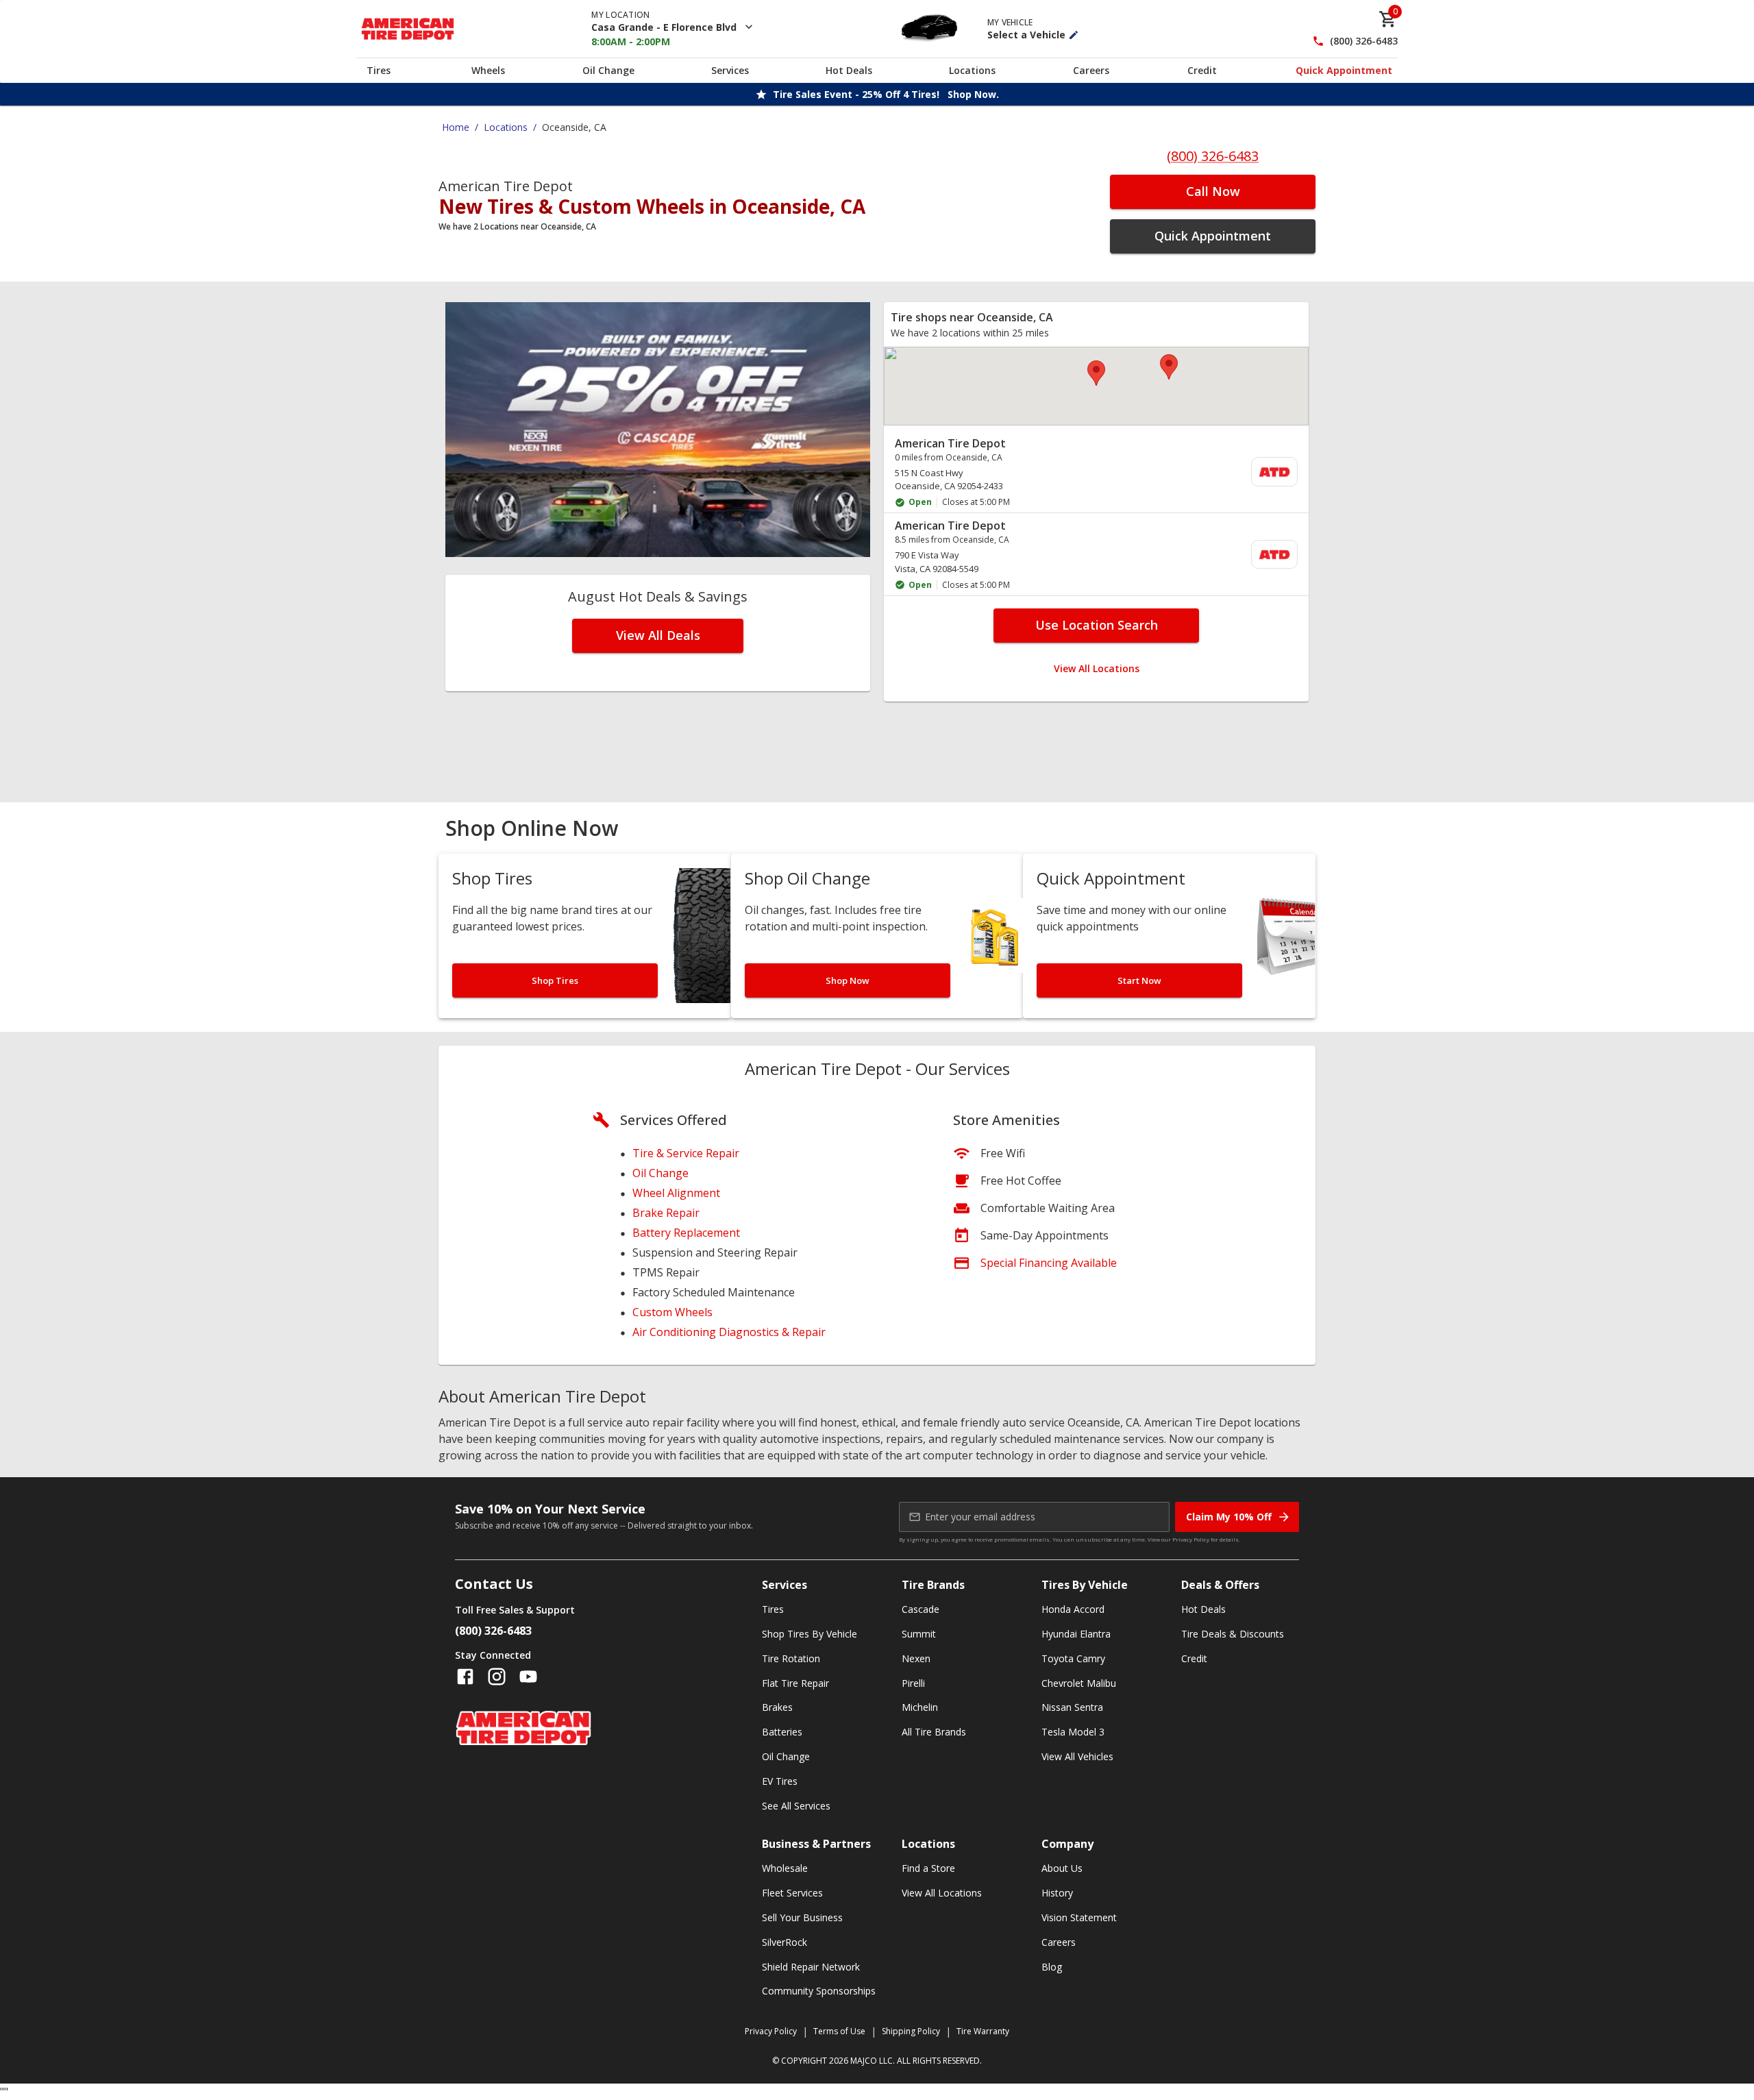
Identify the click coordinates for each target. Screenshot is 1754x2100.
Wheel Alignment (676, 1193)
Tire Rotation (791, 1658)
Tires (379, 70)
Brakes (777, 1707)
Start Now (1139, 980)
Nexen (916, 1658)
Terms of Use (839, 2031)
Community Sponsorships (819, 1991)
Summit (919, 1634)
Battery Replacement (686, 1233)
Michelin (920, 1707)
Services (730, 70)
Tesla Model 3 (1073, 1732)
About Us (1062, 1868)
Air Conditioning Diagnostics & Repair (729, 1332)
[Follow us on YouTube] (528, 1677)
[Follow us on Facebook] (465, 1677)
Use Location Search (1097, 625)
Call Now (1213, 191)
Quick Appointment (1344, 70)
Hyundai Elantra (1076, 1634)
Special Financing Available (1049, 1263)
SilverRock (785, 1942)
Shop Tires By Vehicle (810, 1634)
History (1057, 1893)
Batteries (782, 1732)
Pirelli (913, 1683)
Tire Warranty (983, 2031)
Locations (972, 70)
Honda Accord (1073, 1609)
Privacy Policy (1191, 1539)
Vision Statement (1079, 1917)
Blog (1052, 1967)
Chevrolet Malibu (1079, 1683)
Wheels (488, 70)
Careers (1091, 70)
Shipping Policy (911, 2031)
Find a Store (928, 1868)
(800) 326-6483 (1364, 41)
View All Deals (658, 635)
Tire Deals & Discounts (1233, 1634)
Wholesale (785, 1868)
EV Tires (780, 1781)
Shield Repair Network (811, 1967)
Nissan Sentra (1072, 1707)
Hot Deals (849, 70)
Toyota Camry (1073, 1658)
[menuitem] (1096, 472)
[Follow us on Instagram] (497, 1677)
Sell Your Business (802, 1917)
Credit (1202, 70)
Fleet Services (792, 1893)
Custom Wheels (672, 1312)
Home (456, 127)
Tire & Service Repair (686, 1153)
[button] (1096, 373)
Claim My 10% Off (1229, 1517)
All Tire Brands (934, 1732)
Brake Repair (666, 1213)
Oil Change (608, 70)
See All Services (796, 1806)
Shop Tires (555, 980)
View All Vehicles (1077, 1756)
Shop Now (848, 980)
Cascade (921, 1609)
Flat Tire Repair (795, 1683)
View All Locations (1097, 668)
